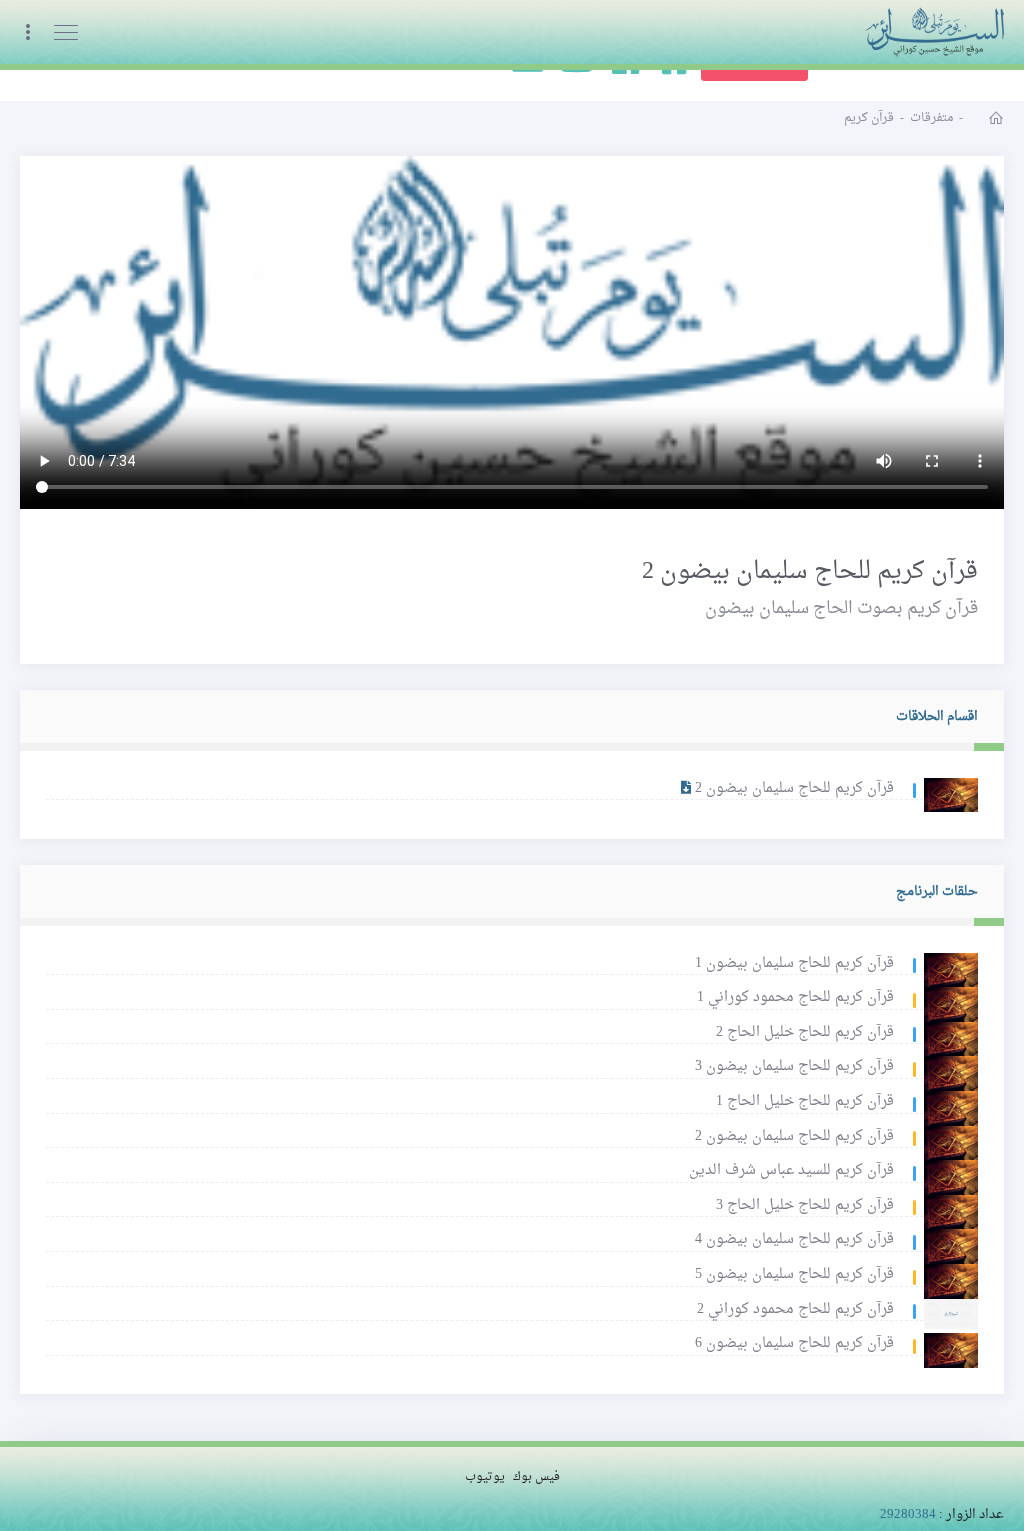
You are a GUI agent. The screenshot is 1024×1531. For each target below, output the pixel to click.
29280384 (908, 1514)
